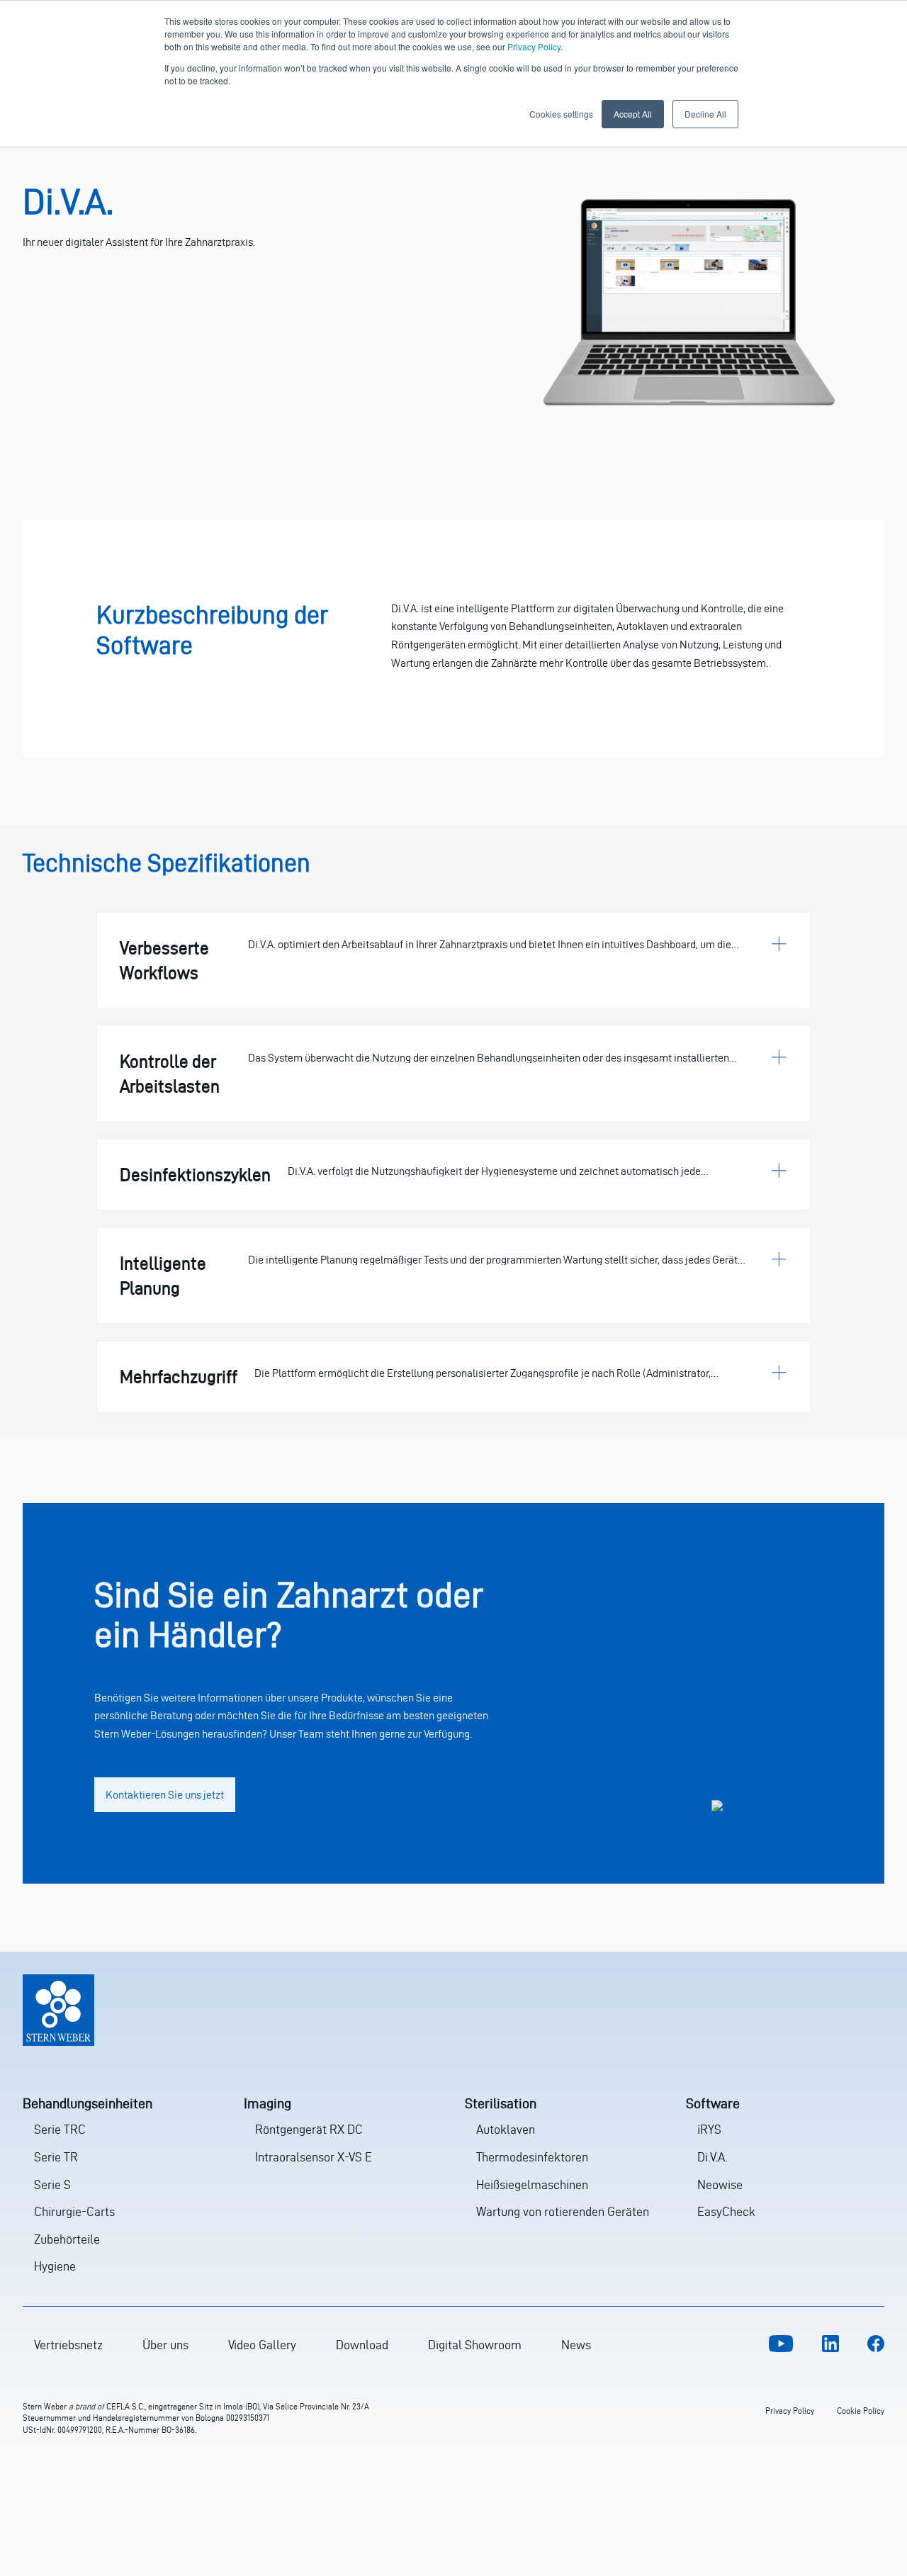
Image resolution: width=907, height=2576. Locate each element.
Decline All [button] (705, 114)
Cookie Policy (861, 2411)
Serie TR (56, 2157)
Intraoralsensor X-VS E (314, 2157)
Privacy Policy (534, 46)
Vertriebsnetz (68, 2345)
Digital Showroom (475, 2345)
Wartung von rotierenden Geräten (563, 2211)
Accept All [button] (633, 114)
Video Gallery (262, 2345)
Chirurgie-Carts (74, 2211)
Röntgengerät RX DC (309, 2129)
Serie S (52, 2184)
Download (362, 2345)
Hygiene (55, 2266)
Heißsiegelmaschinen (532, 2184)
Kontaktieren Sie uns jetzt (165, 1795)
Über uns (165, 2345)
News (576, 2345)
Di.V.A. (712, 2157)
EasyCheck (726, 2211)
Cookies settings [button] (561, 114)
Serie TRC (60, 2129)
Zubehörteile (67, 2239)
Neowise (720, 2184)
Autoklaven (506, 2129)
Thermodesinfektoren (532, 2157)
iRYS (709, 2129)
